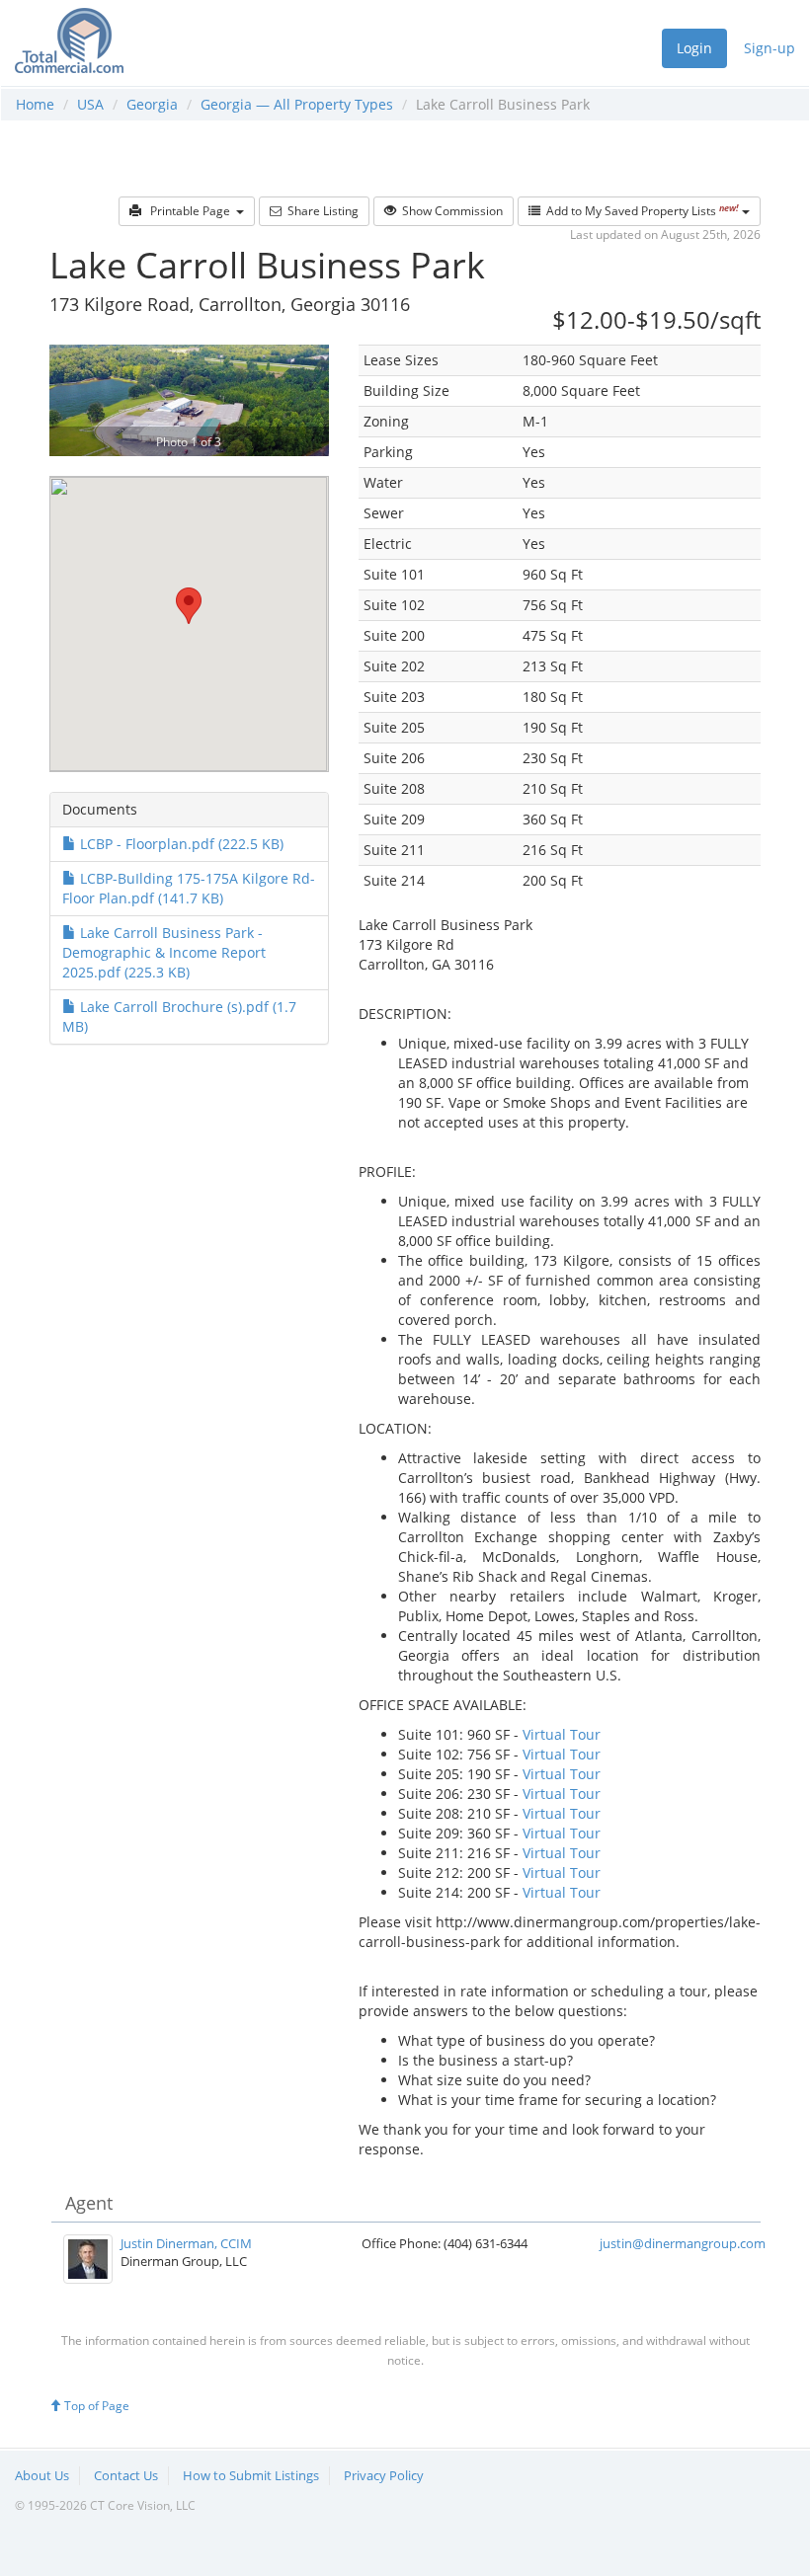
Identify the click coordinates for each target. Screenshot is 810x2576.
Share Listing (320, 211)
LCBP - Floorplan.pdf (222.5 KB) (180, 844)
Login (694, 48)
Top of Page (95, 2406)
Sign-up (769, 48)
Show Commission (449, 211)
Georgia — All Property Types (297, 104)
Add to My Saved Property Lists (640, 211)
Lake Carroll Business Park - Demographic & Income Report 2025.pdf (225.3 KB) (164, 952)
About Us (42, 2475)
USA (90, 104)
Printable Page (189, 211)
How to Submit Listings (251, 2475)
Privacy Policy (384, 2475)
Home (35, 104)
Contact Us (126, 2475)
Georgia (152, 104)
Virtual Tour (562, 1734)
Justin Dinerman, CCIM (186, 2243)
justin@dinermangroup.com (683, 2243)
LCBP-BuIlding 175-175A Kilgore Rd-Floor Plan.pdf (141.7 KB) (189, 888)
